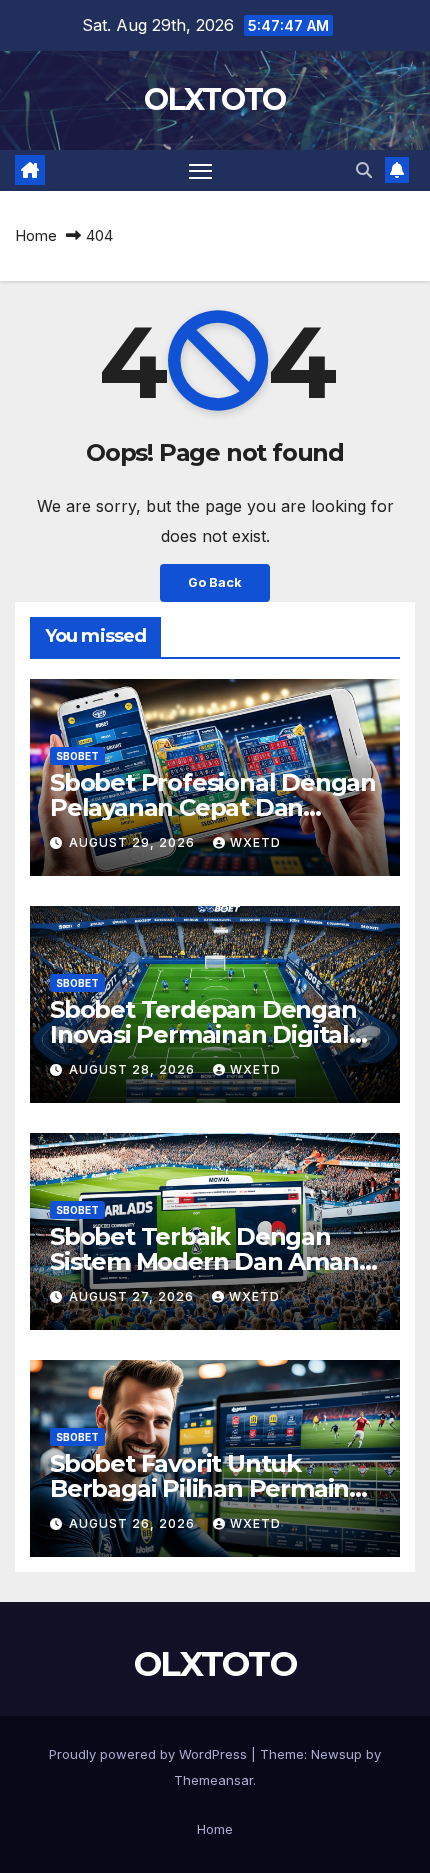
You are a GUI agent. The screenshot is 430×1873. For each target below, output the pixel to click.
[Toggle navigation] (201, 171)
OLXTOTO (214, 99)
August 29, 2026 (134, 842)
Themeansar (213, 1780)
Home (36, 235)
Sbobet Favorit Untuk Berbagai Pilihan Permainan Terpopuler (214, 1488)
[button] (364, 170)
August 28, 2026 (134, 1069)
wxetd (255, 842)
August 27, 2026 (133, 1296)
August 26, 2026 (134, 1523)
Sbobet (77, 756)
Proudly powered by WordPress (150, 1754)
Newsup (336, 1754)
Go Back (215, 582)
